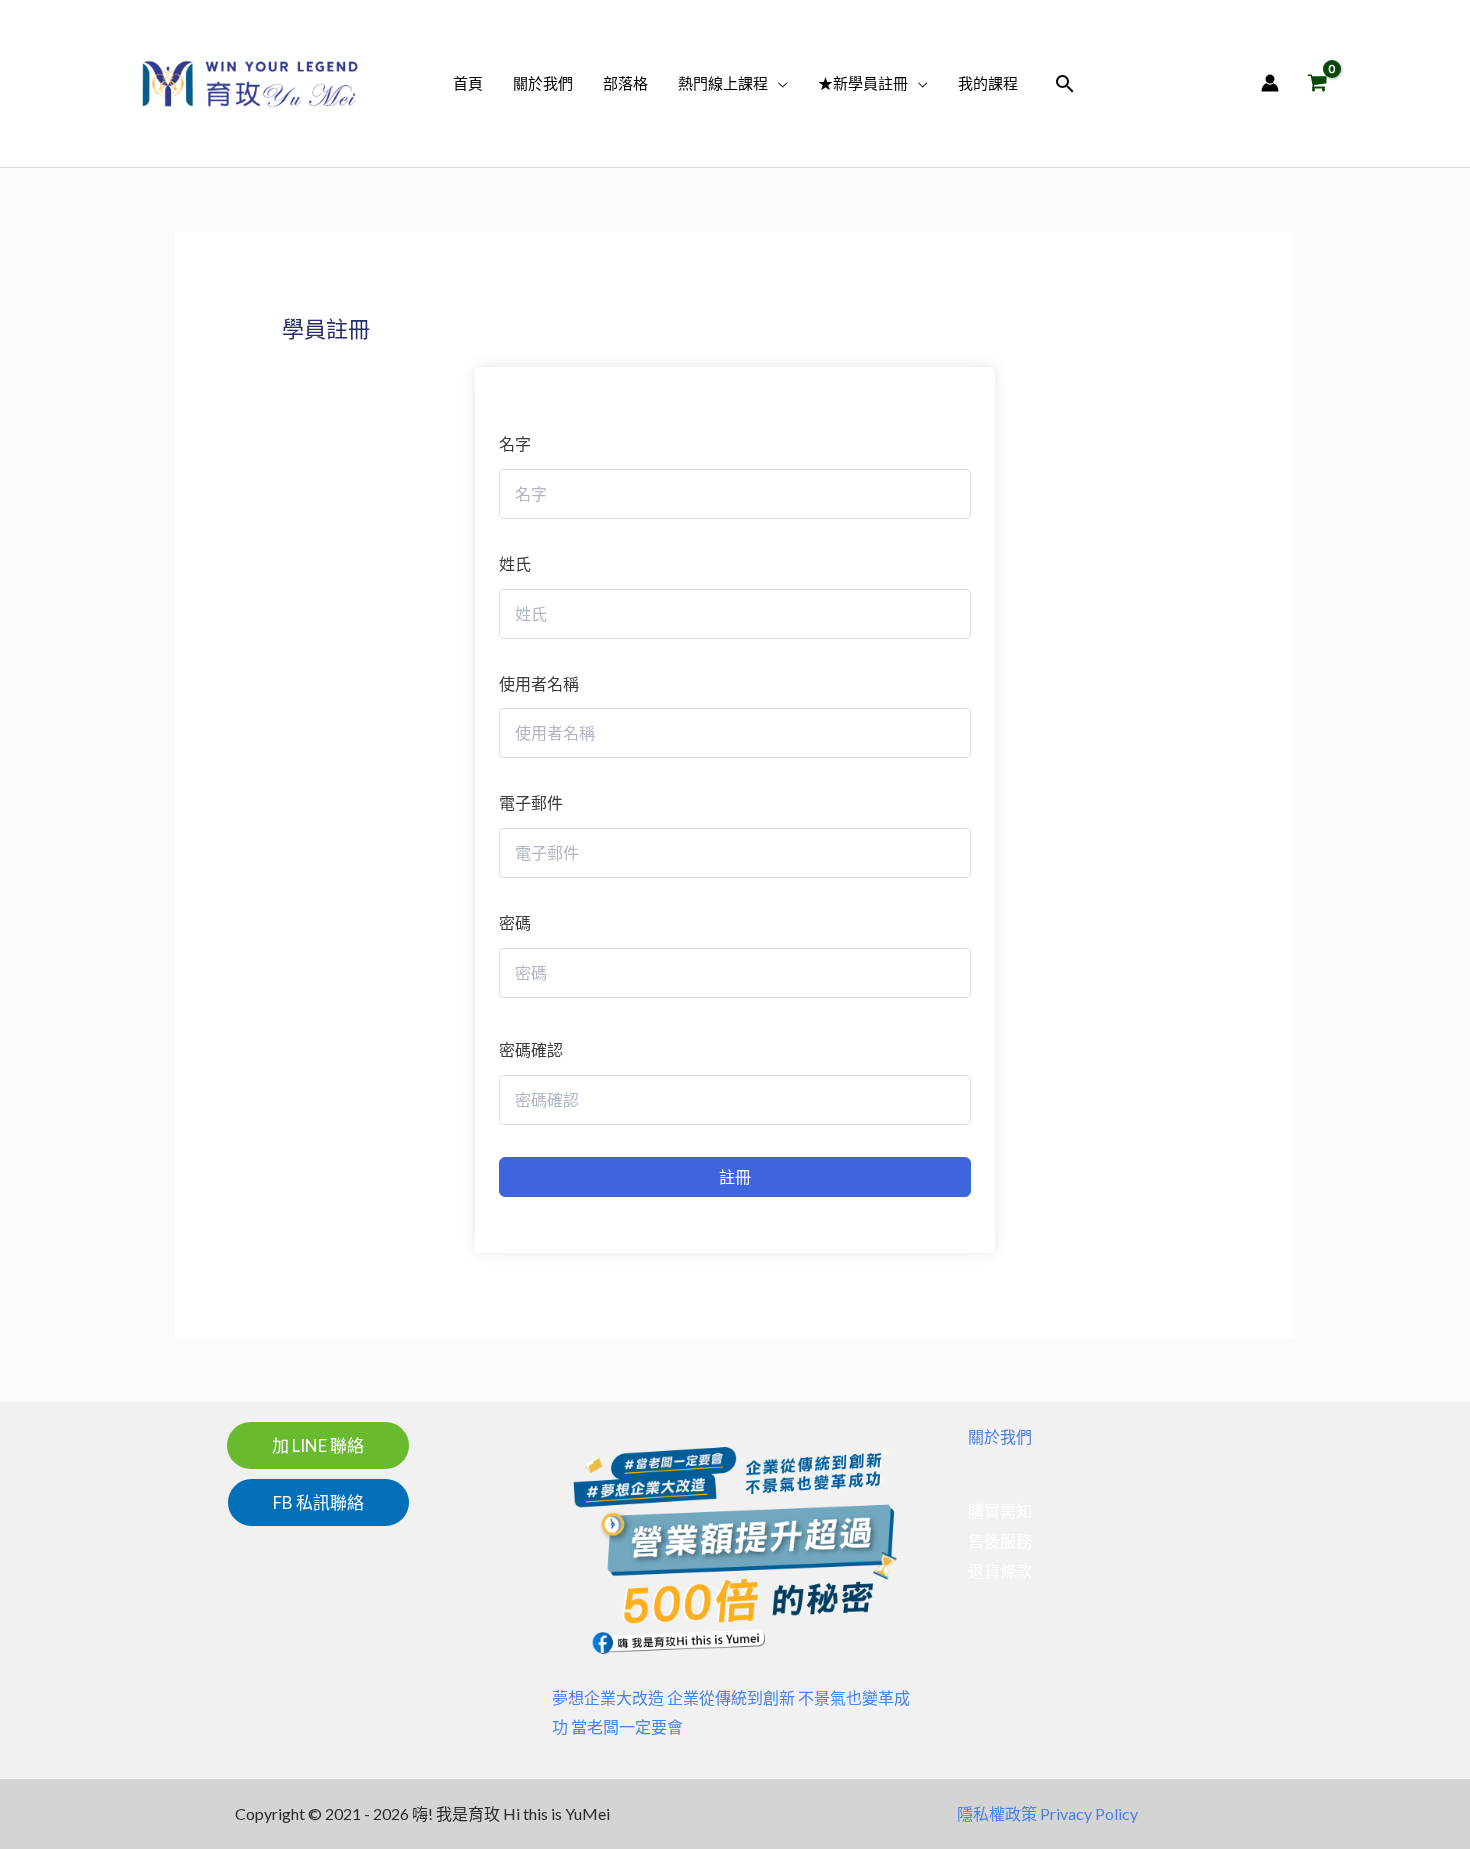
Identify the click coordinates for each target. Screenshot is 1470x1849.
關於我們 (1000, 1436)
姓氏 (515, 563)
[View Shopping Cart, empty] (1317, 83)
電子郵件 (531, 802)
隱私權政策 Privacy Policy (1047, 1813)
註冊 (735, 1176)
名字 (515, 443)
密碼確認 (531, 1049)
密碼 (515, 922)
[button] (778, 83)
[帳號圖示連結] (1270, 83)
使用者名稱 (539, 683)
